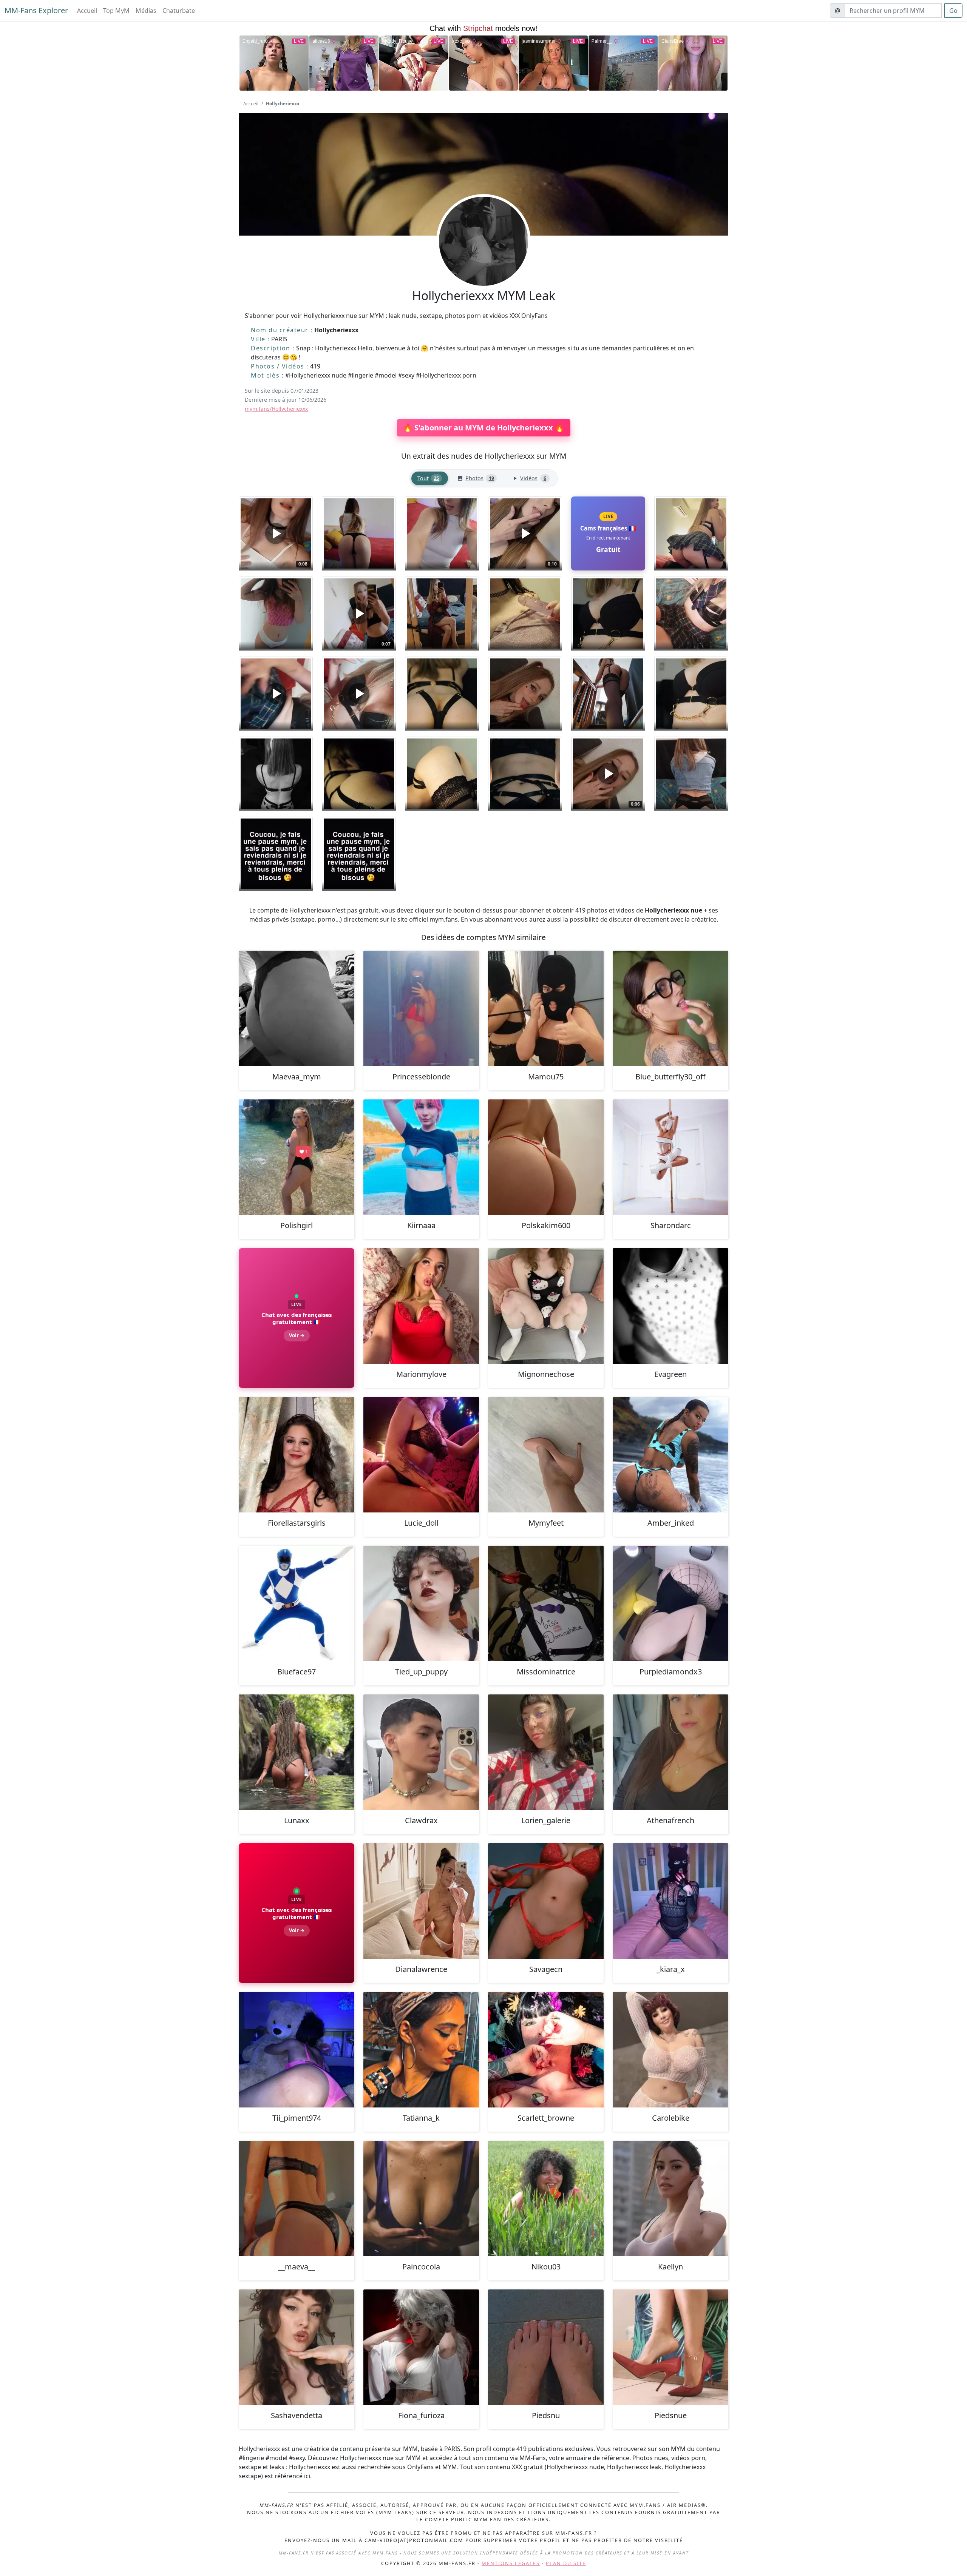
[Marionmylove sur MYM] (421, 1306)
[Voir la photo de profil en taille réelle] (483, 262)
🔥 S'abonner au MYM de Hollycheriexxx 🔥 (484, 428)
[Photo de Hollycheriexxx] (359, 533)
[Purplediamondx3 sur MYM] (670, 1603)
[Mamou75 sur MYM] (546, 1008)
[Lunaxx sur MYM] (297, 1752)
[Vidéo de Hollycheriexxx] (276, 694)
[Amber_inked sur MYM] (670, 1455)
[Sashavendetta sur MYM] (297, 2347)
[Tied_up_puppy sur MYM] (421, 1603)
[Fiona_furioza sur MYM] (421, 2347)
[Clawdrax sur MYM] (421, 1752)
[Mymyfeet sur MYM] (546, 1455)
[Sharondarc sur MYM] (670, 1157)
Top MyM (116, 11)
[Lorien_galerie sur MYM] (546, 1752)
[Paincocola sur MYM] (421, 2198)
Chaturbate (179, 11)
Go (953, 11)
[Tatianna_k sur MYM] (421, 2050)
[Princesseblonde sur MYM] (421, 1008)
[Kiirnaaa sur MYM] (421, 1157)
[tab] (430, 479)
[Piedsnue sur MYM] (670, 2347)
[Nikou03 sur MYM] (546, 2198)
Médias (146, 11)
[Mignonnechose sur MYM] (546, 1306)
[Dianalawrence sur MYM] (421, 1901)
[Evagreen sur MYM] (670, 1306)
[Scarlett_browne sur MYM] (546, 2050)
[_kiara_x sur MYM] (670, 1901)
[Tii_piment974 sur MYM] (297, 2050)
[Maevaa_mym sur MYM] (297, 1008)
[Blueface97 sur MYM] (297, 1603)
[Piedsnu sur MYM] (546, 2347)
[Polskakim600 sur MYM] (546, 1157)
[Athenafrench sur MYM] (670, 1752)
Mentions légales (511, 2563)
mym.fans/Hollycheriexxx (276, 409)
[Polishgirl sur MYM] (297, 1157)
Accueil (87, 11)
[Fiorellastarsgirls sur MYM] (297, 1455)
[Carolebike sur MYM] (670, 2050)
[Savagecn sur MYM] (546, 1901)
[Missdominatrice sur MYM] (546, 1603)
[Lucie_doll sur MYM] (421, 1455)
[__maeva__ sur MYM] (297, 2198)
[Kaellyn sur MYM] (670, 2198)
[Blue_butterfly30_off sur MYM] (670, 1008)
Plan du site (566, 2563)
